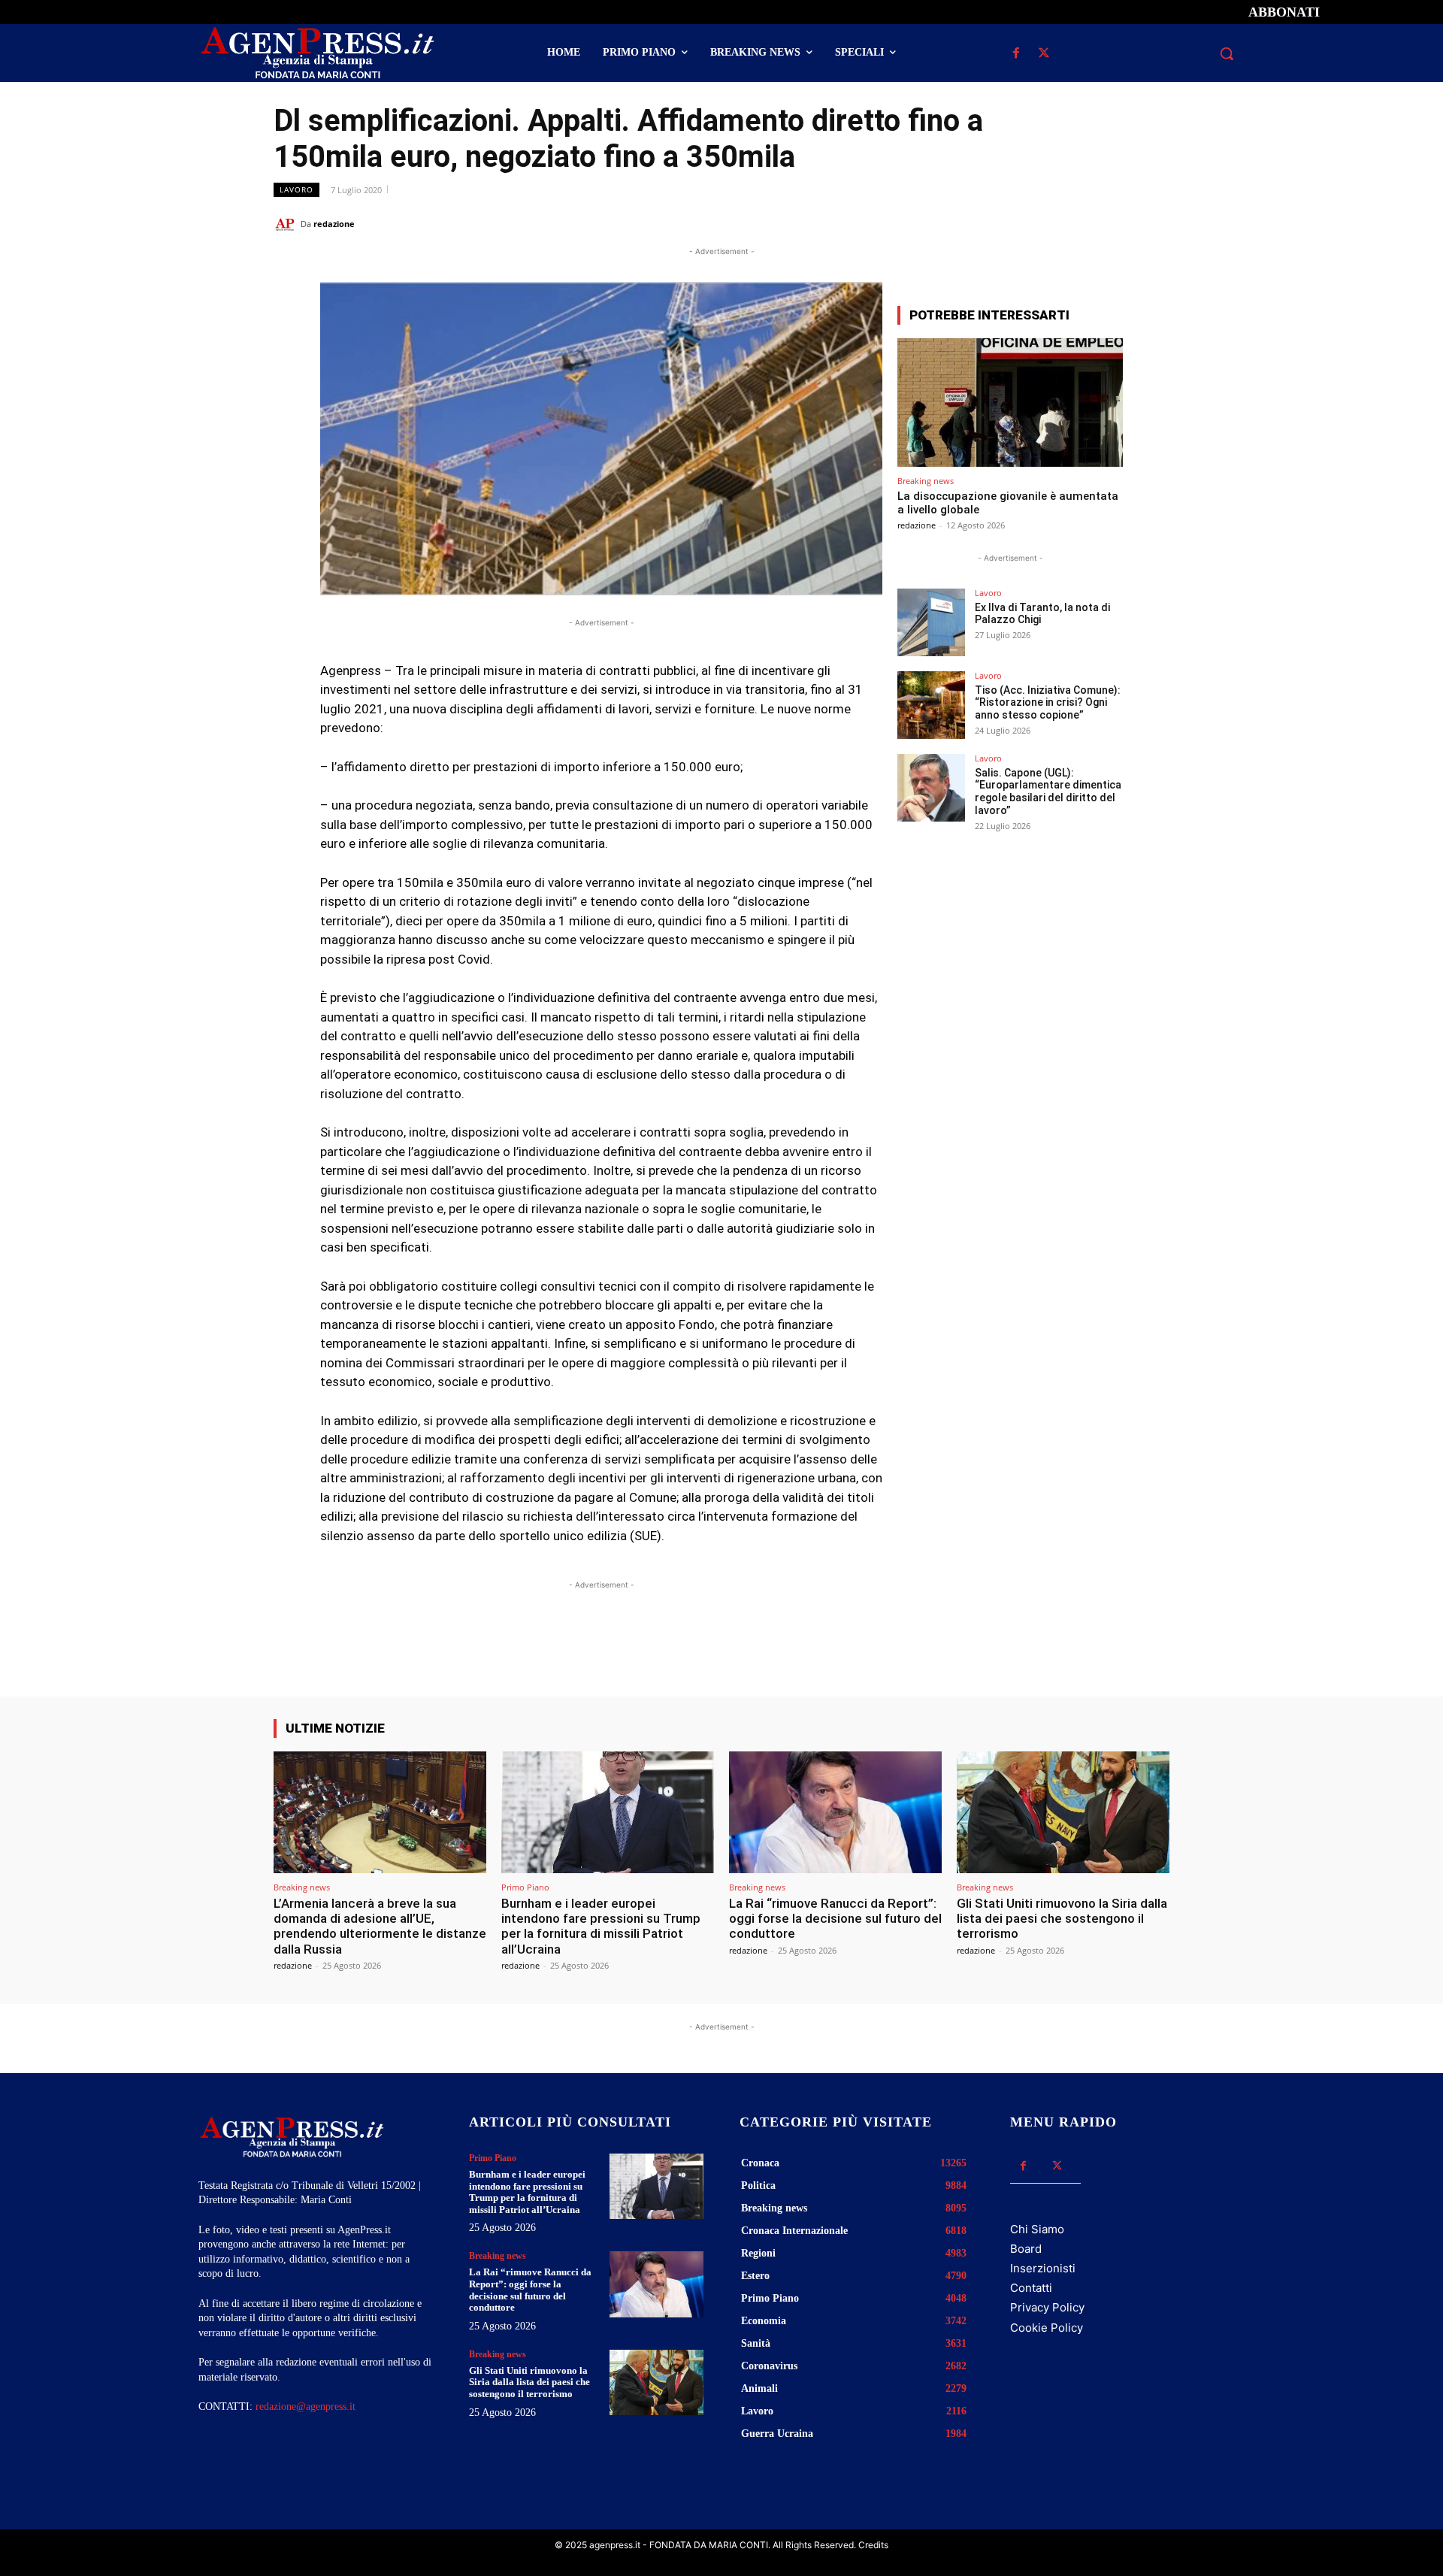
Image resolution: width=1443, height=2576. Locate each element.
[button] (1227, 53)
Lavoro (296, 189)
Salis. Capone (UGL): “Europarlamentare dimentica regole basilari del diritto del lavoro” (1048, 792)
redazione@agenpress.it (306, 2406)
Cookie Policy (1047, 2328)
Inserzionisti (1043, 2268)
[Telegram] (1154, 223)
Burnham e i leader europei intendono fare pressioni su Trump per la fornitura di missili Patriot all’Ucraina (601, 1926)
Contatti (1031, 2288)
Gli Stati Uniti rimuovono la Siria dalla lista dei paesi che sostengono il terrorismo (1062, 1919)
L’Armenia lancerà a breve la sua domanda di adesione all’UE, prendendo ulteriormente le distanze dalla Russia (380, 1926)
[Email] (1120, 223)
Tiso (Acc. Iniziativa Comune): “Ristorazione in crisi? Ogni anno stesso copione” (1048, 703)
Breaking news (926, 481)
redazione (334, 224)
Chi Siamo (1037, 2229)
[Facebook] (1016, 54)
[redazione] (287, 224)
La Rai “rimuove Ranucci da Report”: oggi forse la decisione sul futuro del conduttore (835, 1919)
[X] (1044, 54)
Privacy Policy (1047, 2307)
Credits (873, 2545)
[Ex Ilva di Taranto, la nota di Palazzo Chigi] (931, 622)
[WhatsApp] (1085, 223)
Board (1026, 2249)
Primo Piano (525, 1887)
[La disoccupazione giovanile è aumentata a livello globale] (1010, 403)
